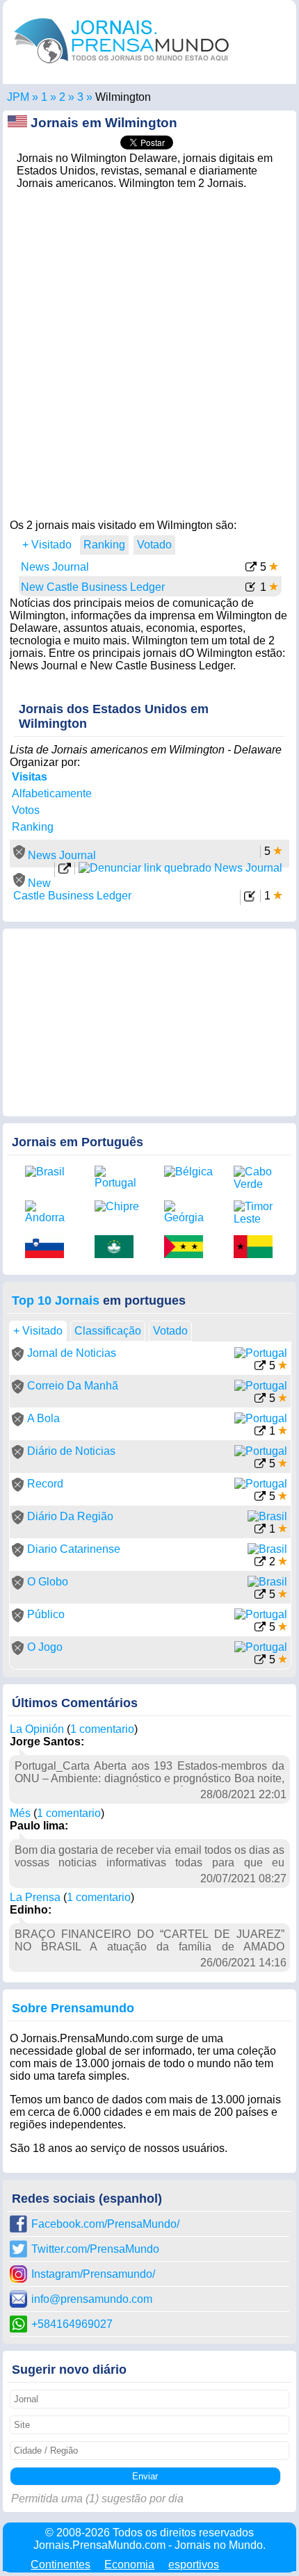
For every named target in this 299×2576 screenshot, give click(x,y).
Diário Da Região (70, 1516)
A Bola (43, 1418)
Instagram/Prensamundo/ (93, 2274)
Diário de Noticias (71, 1451)
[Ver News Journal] (251, 568)
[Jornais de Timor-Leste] (258, 1213)
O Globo (48, 1582)
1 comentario (102, 1729)
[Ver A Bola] (260, 1432)
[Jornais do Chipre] (119, 1207)
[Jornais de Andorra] (49, 1212)
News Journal (55, 567)
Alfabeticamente (52, 793)
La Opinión (37, 1729)
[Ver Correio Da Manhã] (260, 1400)
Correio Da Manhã (73, 1386)
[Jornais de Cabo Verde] (258, 1178)
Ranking (33, 827)
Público (46, 1614)
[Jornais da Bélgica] (188, 1172)
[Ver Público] (260, 1628)
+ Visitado (47, 545)
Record (45, 1484)
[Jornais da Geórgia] (188, 1212)
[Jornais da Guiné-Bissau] (258, 1248)
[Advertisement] (149, 350)
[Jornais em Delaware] (80, 97)
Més (20, 1813)
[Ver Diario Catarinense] (260, 1563)
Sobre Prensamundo (73, 2008)
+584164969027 (72, 2324)
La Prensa (35, 1897)
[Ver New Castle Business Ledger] (251, 588)
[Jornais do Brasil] (49, 1172)
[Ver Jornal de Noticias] (260, 1367)
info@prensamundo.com (92, 2299)
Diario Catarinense (74, 1549)
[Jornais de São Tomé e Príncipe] (188, 1248)
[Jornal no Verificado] (18, 1357)
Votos (26, 810)
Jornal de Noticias (72, 1353)
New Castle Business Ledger (93, 587)
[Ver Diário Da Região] (260, 1530)
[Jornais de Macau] (119, 1248)
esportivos (194, 2565)
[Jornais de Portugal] (119, 1177)
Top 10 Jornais (56, 1301)
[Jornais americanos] (44, 97)
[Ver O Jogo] (260, 1661)
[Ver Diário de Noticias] (260, 1465)
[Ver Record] (260, 1498)
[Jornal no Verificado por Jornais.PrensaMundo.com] (19, 855)
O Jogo (45, 1647)
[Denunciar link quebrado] (180, 868)
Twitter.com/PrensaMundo (95, 2249)
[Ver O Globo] (260, 1596)
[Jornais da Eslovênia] (49, 1248)
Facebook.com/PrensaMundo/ (105, 2224)
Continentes (60, 2565)
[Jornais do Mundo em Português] (122, 66)
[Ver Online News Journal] (65, 871)
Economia (129, 2565)
